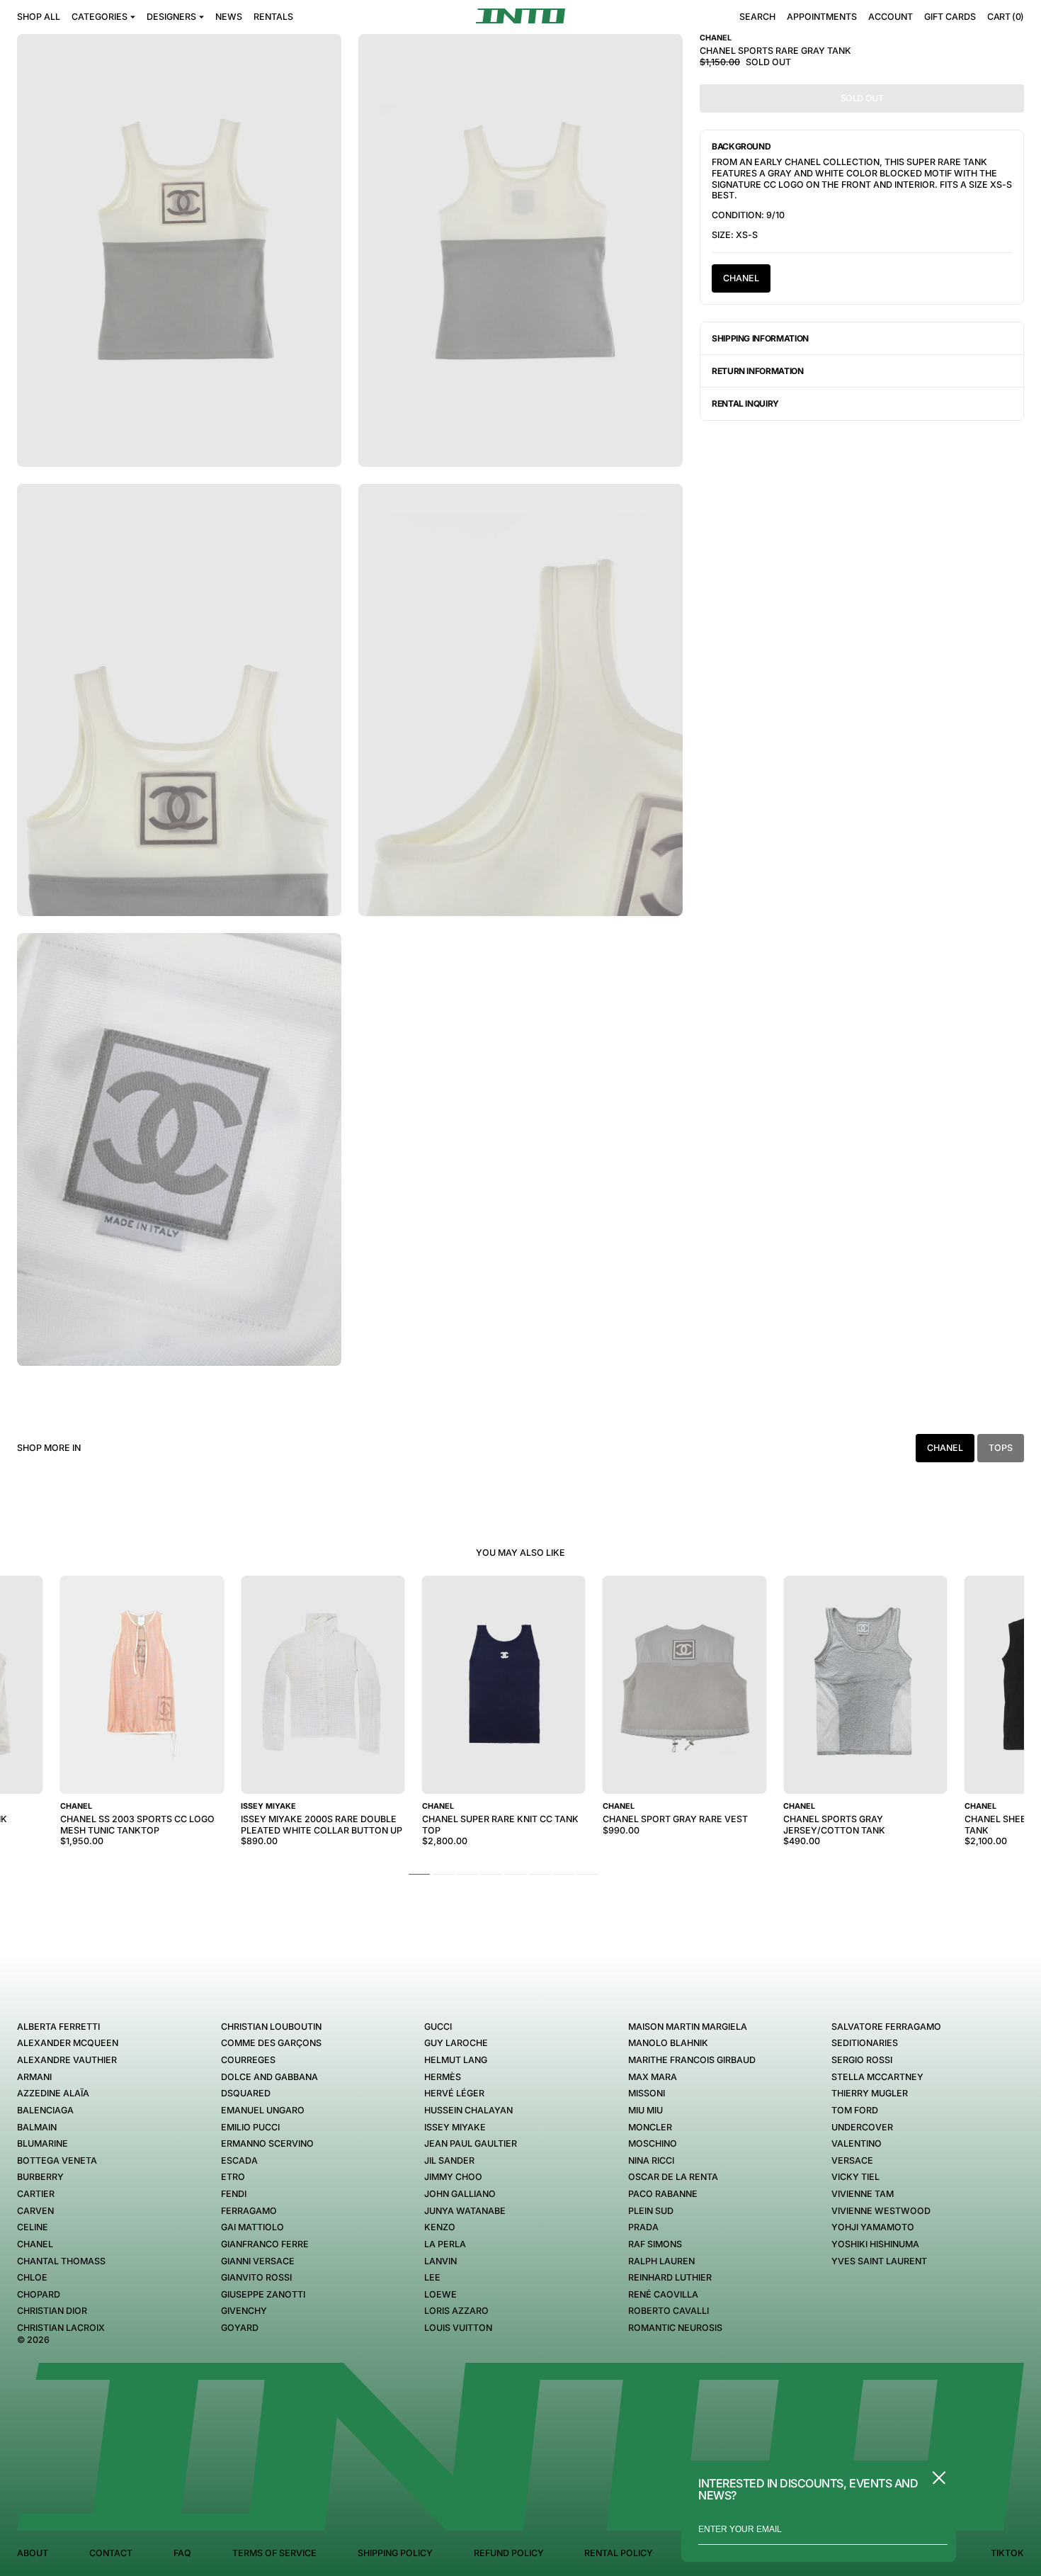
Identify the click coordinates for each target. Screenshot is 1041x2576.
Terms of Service (274, 2553)
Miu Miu (645, 2110)
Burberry (40, 2177)
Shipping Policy (395, 2553)
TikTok (1007, 2553)
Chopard (39, 2294)
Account (891, 17)
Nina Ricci (651, 2160)
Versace (852, 2160)
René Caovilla (663, 2294)
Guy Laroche (456, 2043)
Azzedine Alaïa (53, 2093)
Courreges (248, 2060)
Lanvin (440, 2261)
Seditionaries (865, 2043)
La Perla (445, 2244)
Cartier (36, 2194)
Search (757, 17)
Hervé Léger (454, 2093)
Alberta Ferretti (58, 2027)
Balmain (37, 2127)
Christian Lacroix (61, 2328)
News (229, 17)
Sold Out (862, 98)
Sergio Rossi (862, 2060)
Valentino (857, 2143)
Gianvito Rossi (256, 2277)
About (33, 2553)
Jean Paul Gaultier (471, 2143)
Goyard (240, 2328)
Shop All (39, 17)
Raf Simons (655, 2244)
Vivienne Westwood (881, 2211)
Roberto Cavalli (669, 2311)
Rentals (273, 17)
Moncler (650, 2127)
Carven (35, 2211)
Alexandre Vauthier (67, 2060)
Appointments (822, 17)
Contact (111, 2553)
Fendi (234, 2194)
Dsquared (246, 2093)
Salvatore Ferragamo (886, 2027)
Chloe (32, 2277)
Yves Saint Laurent (879, 2261)
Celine (33, 2227)
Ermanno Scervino (267, 2143)
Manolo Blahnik (668, 2043)
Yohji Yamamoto (873, 2227)
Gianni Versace (258, 2261)
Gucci (438, 2027)
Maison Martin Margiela (688, 2027)
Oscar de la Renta (673, 2177)
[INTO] (520, 16)
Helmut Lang (456, 2060)
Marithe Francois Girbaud (692, 2060)
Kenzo (440, 2227)
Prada (643, 2227)
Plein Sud (651, 2211)
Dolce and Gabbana (269, 2077)
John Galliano (460, 2194)
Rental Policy (619, 2553)
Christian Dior (52, 2311)
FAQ (182, 2553)
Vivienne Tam (863, 2194)
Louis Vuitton (458, 2328)
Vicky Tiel (855, 2177)
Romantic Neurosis (675, 2328)
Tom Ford (855, 2110)
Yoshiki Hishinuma (875, 2244)
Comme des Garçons (271, 2043)
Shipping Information (760, 338)
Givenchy (244, 2311)
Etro (233, 2177)
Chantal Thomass (61, 2261)
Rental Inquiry (745, 403)
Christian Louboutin (271, 2027)
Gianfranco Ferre (265, 2244)
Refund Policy (509, 2553)
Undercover (862, 2127)
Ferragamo (249, 2211)
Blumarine (42, 2143)
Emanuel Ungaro (263, 2110)
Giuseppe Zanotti (263, 2294)
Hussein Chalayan (468, 2110)
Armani (34, 2077)
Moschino (653, 2143)
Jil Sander (449, 2160)
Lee (432, 2277)
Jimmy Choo (453, 2177)
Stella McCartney (877, 2077)
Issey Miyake (455, 2127)
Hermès (443, 2077)
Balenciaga (45, 2110)
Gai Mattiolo (252, 2227)
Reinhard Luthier (670, 2277)
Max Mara (653, 2077)
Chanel (741, 278)
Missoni (647, 2093)
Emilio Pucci (250, 2127)
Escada (239, 2160)
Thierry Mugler (870, 2093)
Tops (1001, 1448)
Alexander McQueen (68, 2043)
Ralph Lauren (661, 2261)
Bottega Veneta (57, 2160)
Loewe (440, 2294)
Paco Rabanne (663, 2194)
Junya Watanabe (465, 2211)
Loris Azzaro (456, 2311)
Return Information (758, 371)
